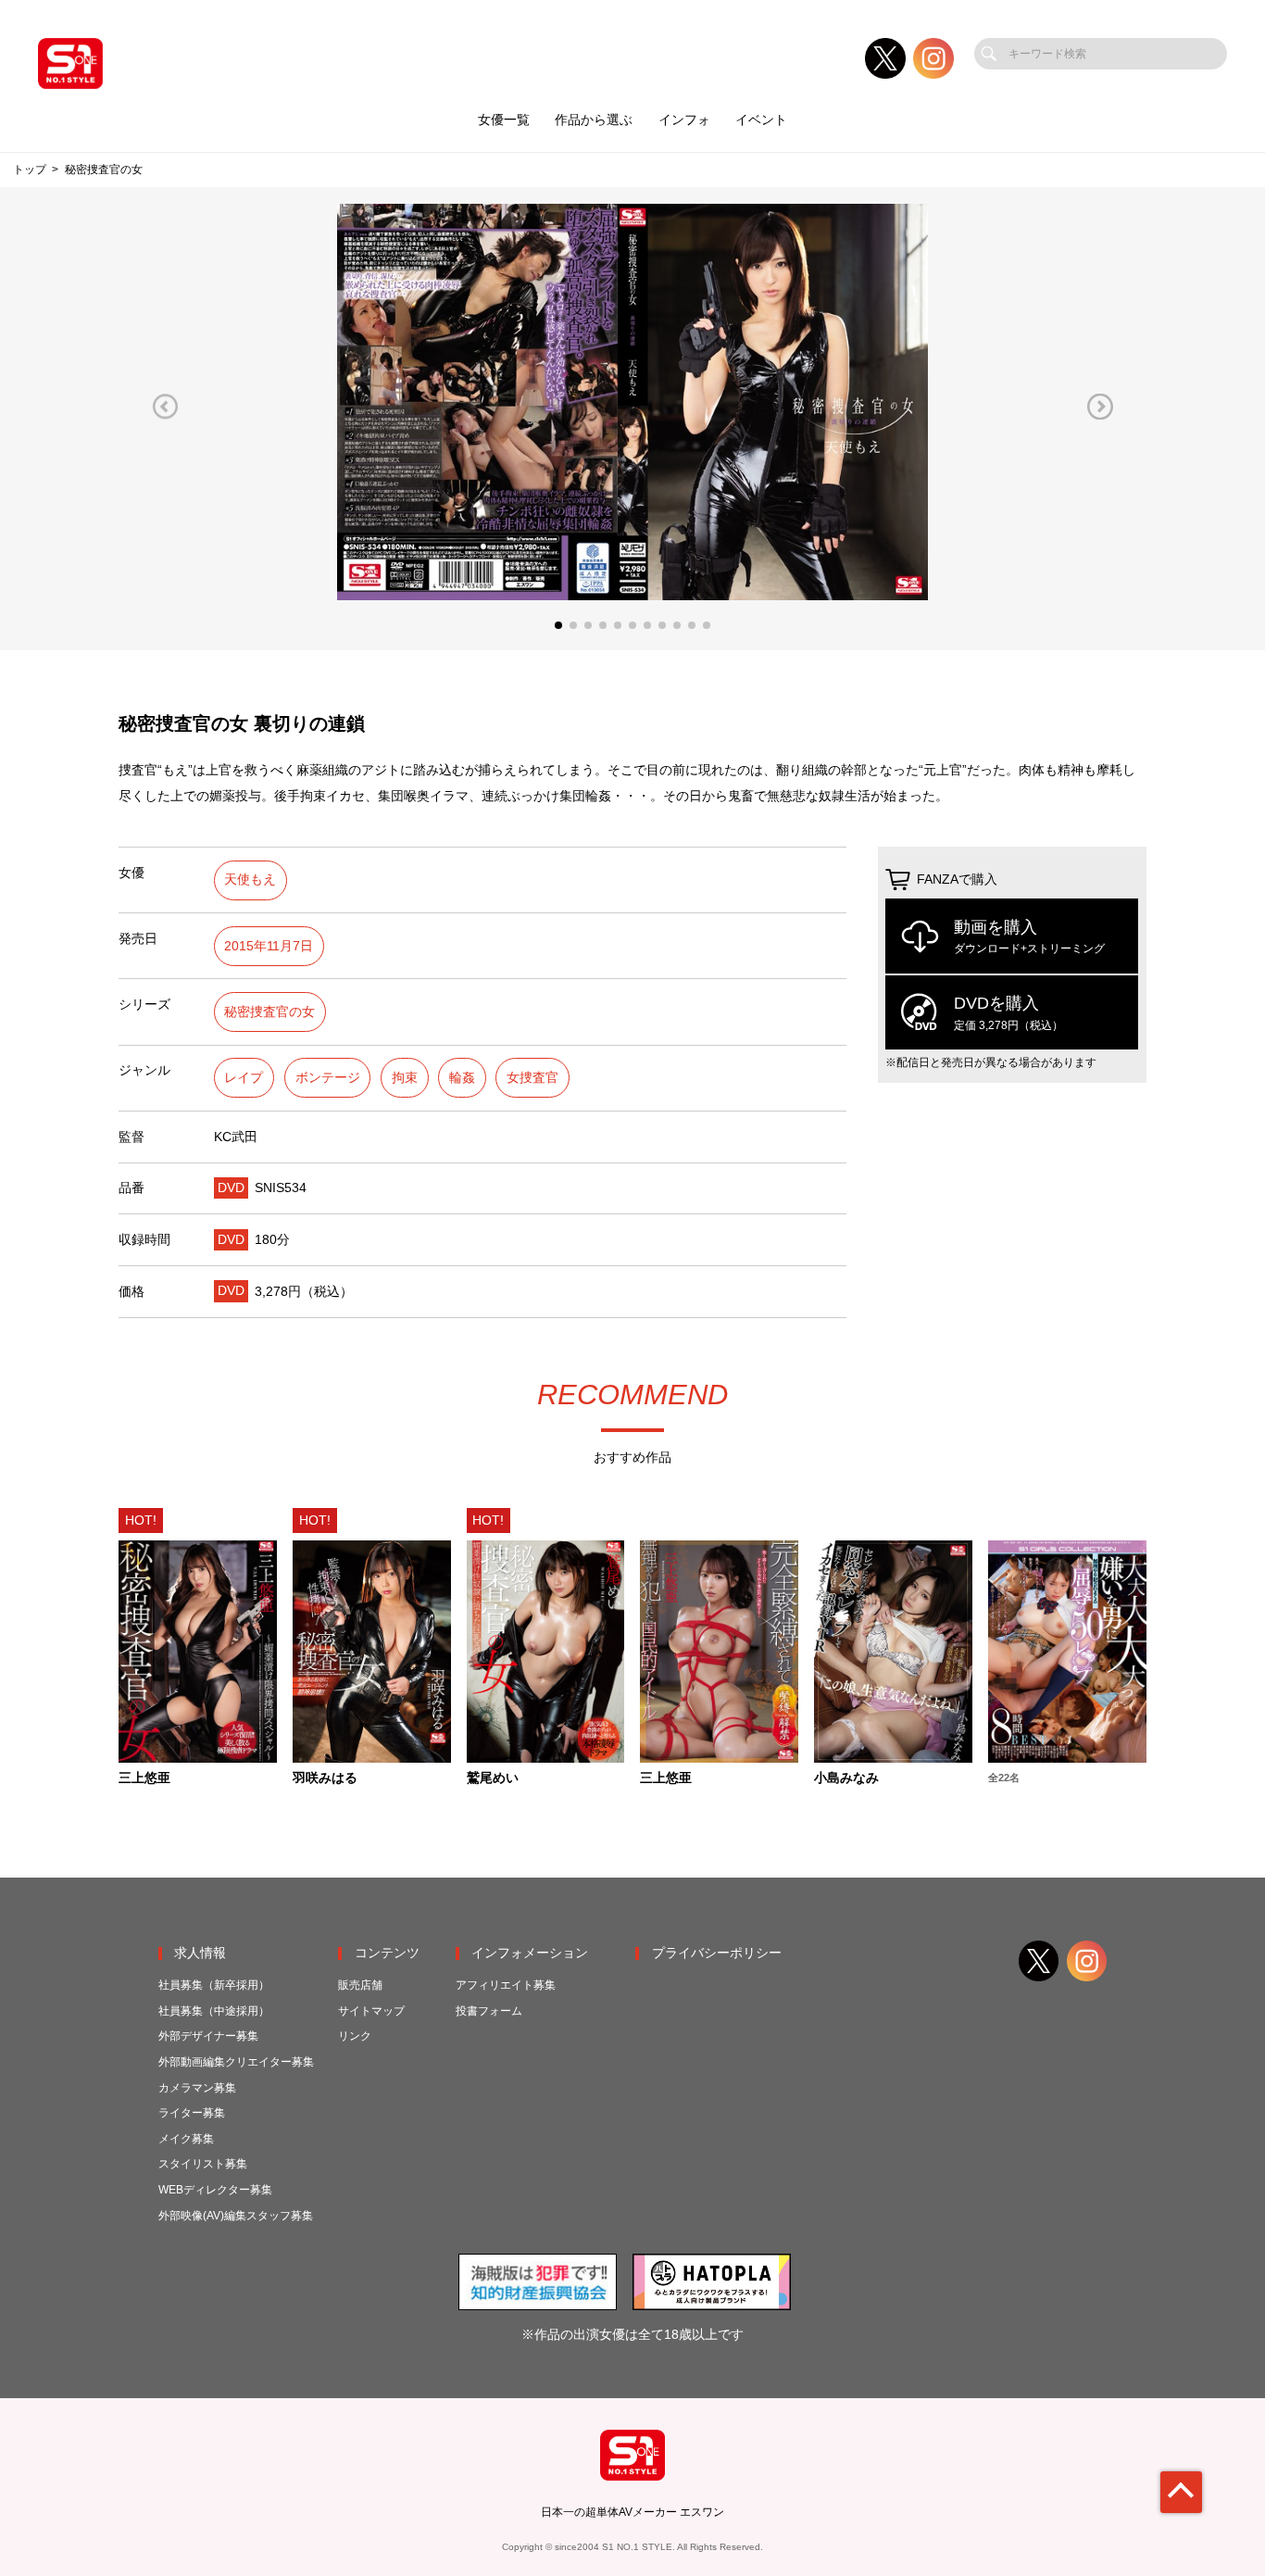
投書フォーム (489, 2011)
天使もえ (250, 880)
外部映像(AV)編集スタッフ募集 (236, 2216)
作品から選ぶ (594, 120)
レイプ (244, 1078)
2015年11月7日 (269, 946)
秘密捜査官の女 (269, 1012)
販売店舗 (360, 1985)
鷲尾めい (493, 1778)
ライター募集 (192, 2113)
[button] (165, 406)
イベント (761, 120)
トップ (30, 170)
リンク (355, 2036)
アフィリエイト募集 (506, 1985)
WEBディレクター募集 (215, 2190)
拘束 (405, 1078)
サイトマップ (371, 2011)
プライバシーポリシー (717, 1953)
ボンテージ (328, 1078)
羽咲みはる (325, 1778)
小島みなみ (846, 1778)
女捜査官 (532, 1078)
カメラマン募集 (197, 2088)
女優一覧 (504, 120)
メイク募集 (186, 2139)
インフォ (684, 120)
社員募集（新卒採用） (214, 1985)
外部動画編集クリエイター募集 (236, 2062)
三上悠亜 (144, 1778)
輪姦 (462, 1078)
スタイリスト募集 (203, 2164)
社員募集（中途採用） (214, 2011)
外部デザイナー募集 (208, 2036)
